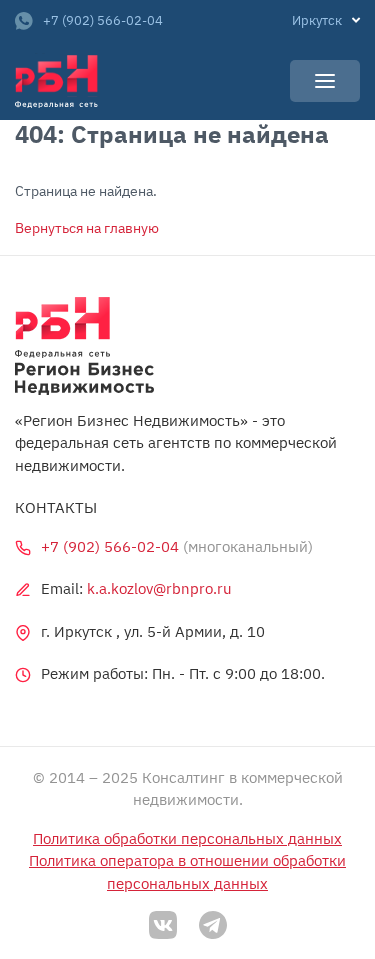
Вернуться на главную (87, 228)
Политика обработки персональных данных (187, 838)
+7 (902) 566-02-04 (103, 20)
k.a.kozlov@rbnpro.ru (159, 588)
